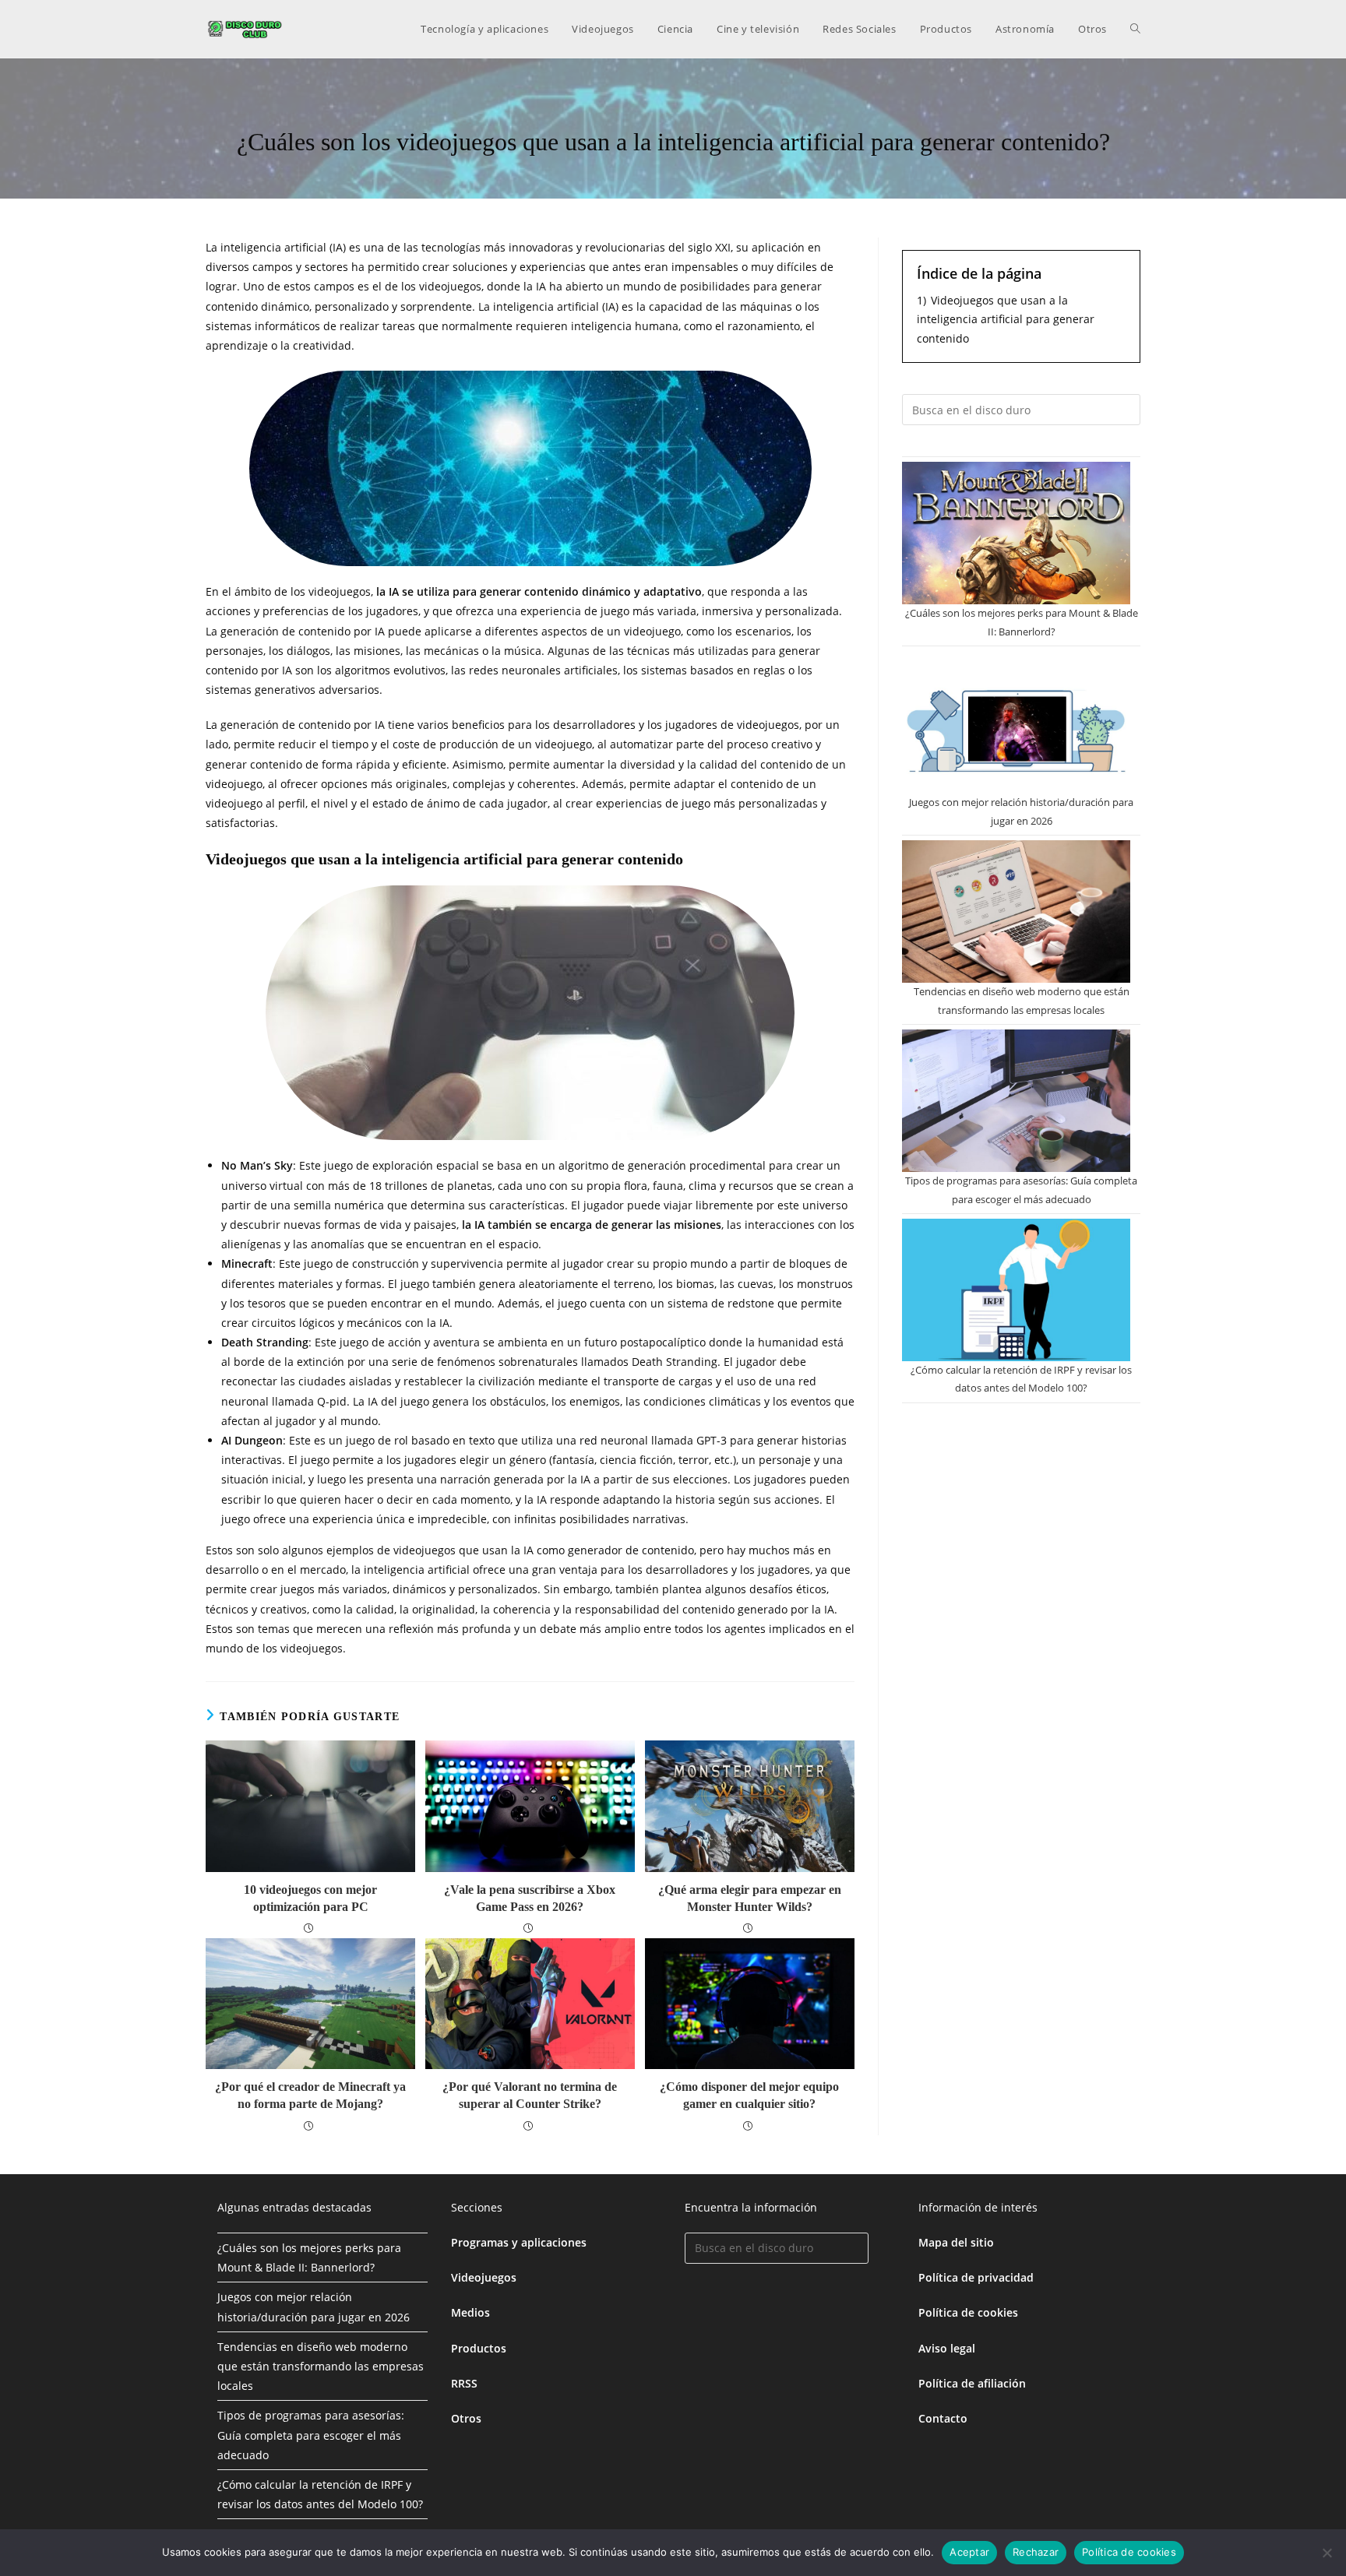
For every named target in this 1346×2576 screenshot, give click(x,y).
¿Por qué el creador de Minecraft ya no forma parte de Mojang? (310, 2095)
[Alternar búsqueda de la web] (1135, 29)
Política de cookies (968, 2312)
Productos (479, 2348)
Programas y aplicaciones (519, 2242)
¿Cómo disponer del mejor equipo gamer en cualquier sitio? (749, 2095)
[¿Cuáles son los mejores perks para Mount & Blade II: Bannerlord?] (1016, 533)
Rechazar (1036, 2552)
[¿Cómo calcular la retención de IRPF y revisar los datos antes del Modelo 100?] (1016, 1290)
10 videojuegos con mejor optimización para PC (310, 1898)
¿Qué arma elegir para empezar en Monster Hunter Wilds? (750, 1898)
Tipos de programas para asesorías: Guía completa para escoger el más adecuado (311, 2435)
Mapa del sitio (956, 2242)
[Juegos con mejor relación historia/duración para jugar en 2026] (1016, 722)
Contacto (943, 2418)
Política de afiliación (972, 2383)
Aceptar (969, 2552)
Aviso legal (947, 2348)
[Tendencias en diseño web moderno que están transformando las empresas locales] (1016, 911)
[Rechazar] (1327, 2553)
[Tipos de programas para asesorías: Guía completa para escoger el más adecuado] (1016, 1101)
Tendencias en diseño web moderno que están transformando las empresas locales (321, 2366)
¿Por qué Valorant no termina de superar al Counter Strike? (530, 2095)
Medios (470, 2312)
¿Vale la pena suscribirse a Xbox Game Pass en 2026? (530, 1898)
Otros (466, 2418)
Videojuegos (484, 2277)
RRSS (464, 2383)
